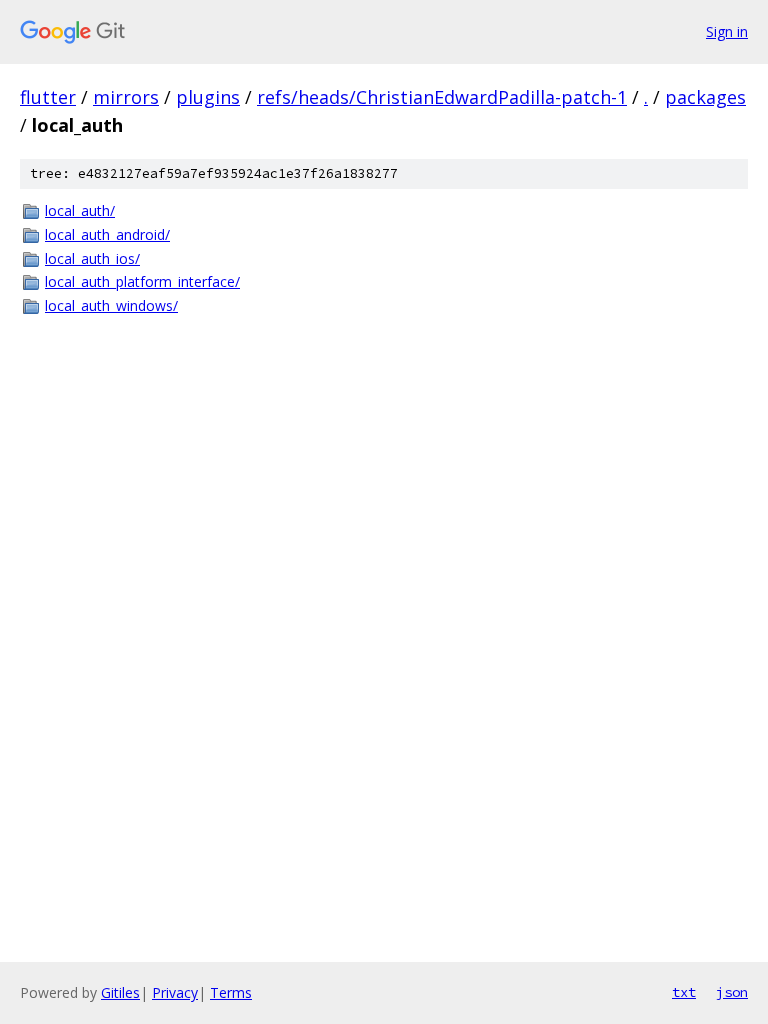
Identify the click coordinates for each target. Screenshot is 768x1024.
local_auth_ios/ (92, 258)
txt (684, 992)
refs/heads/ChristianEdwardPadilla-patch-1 (442, 97)
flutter (48, 97)
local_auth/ (80, 210)
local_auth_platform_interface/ (142, 281)
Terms (231, 992)
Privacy (175, 992)
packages (705, 97)
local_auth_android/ (107, 234)
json (732, 992)
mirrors (126, 97)
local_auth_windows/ (111, 305)
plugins (208, 97)
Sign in (727, 31)
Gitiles (120, 992)
